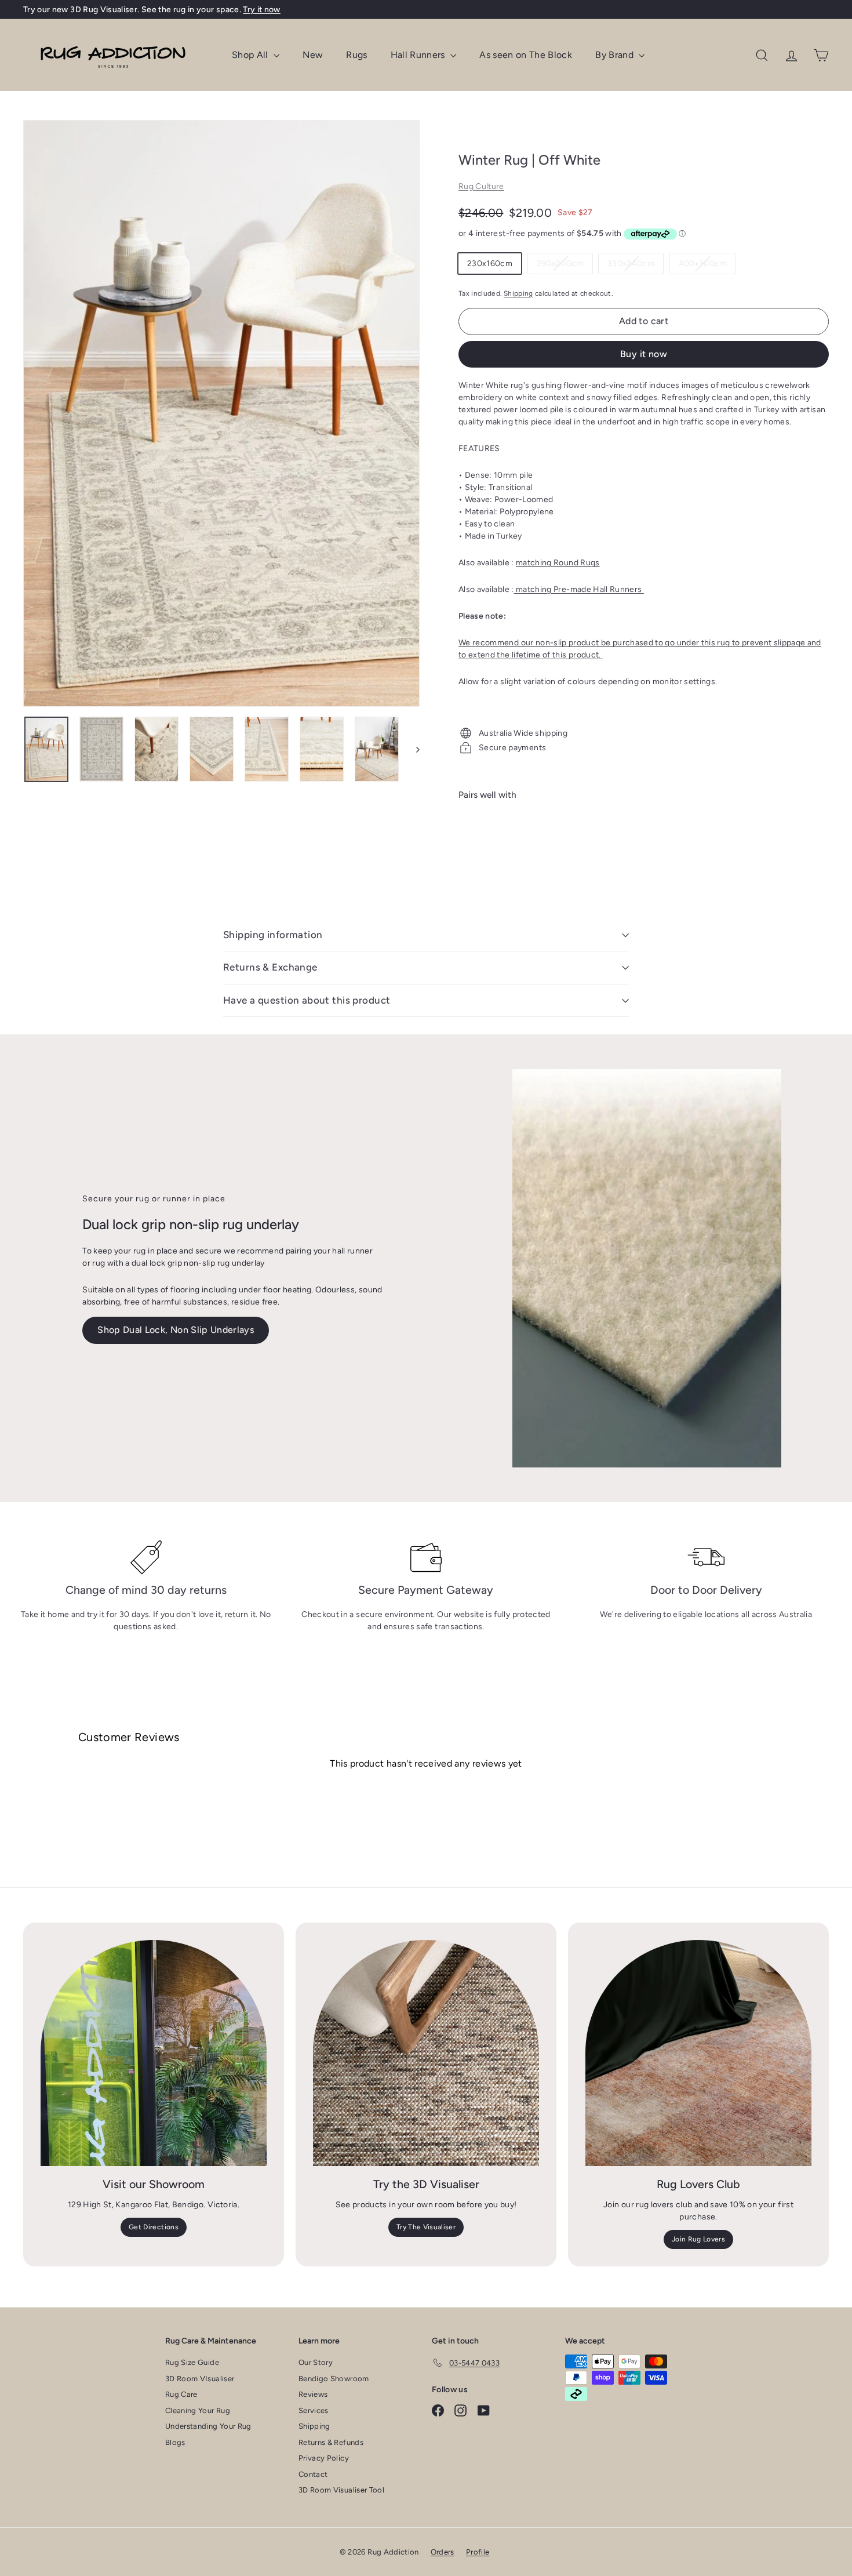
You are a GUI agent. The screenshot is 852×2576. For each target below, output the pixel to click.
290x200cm (565, 266)
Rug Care (181, 2394)
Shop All (251, 55)
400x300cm (707, 266)
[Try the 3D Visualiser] (426, 2053)
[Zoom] (221, 413)
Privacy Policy (324, 2458)
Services (314, 2410)
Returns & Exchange (270, 967)
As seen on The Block (526, 55)
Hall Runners (419, 55)
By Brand (616, 55)
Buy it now (644, 354)
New (313, 55)
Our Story (316, 2362)
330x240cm (635, 266)
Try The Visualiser (426, 2227)
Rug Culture (481, 186)
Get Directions (154, 2227)
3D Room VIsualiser (200, 2379)
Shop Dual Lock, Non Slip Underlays (176, 1330)
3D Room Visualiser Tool (341, 2490)
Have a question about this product (307, 1000)
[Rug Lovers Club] (698, 2053)
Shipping (518, 293)
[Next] (412, 749)
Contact (313, 2474)
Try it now (262, 10)
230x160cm (490, 264)
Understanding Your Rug (208, 2426)
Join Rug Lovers (698, 2239)
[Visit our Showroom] (154, 2053)
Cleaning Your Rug (198, 2410)
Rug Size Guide (192, 2362)
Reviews (313, 2394)
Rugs (356, 55)
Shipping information (273, 935)
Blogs (175, 2442)
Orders (443, 2552)
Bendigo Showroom (334, 2379)
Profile (478, 2552)
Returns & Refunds (331, 2442)
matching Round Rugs (558, 563)
